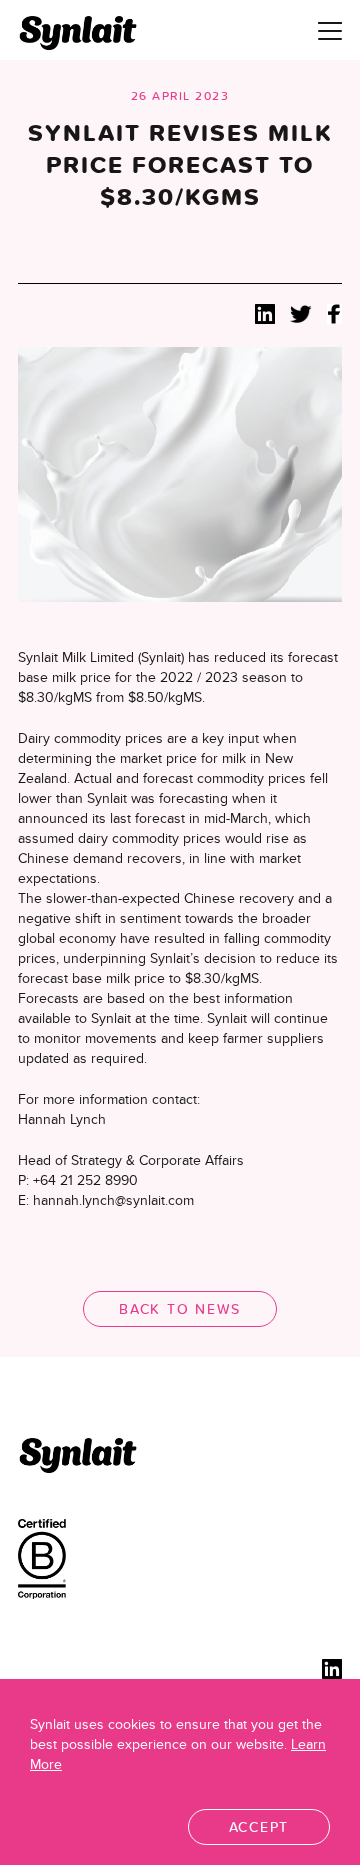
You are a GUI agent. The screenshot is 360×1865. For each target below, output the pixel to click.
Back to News (180, 1309)
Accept (259, 1827)
